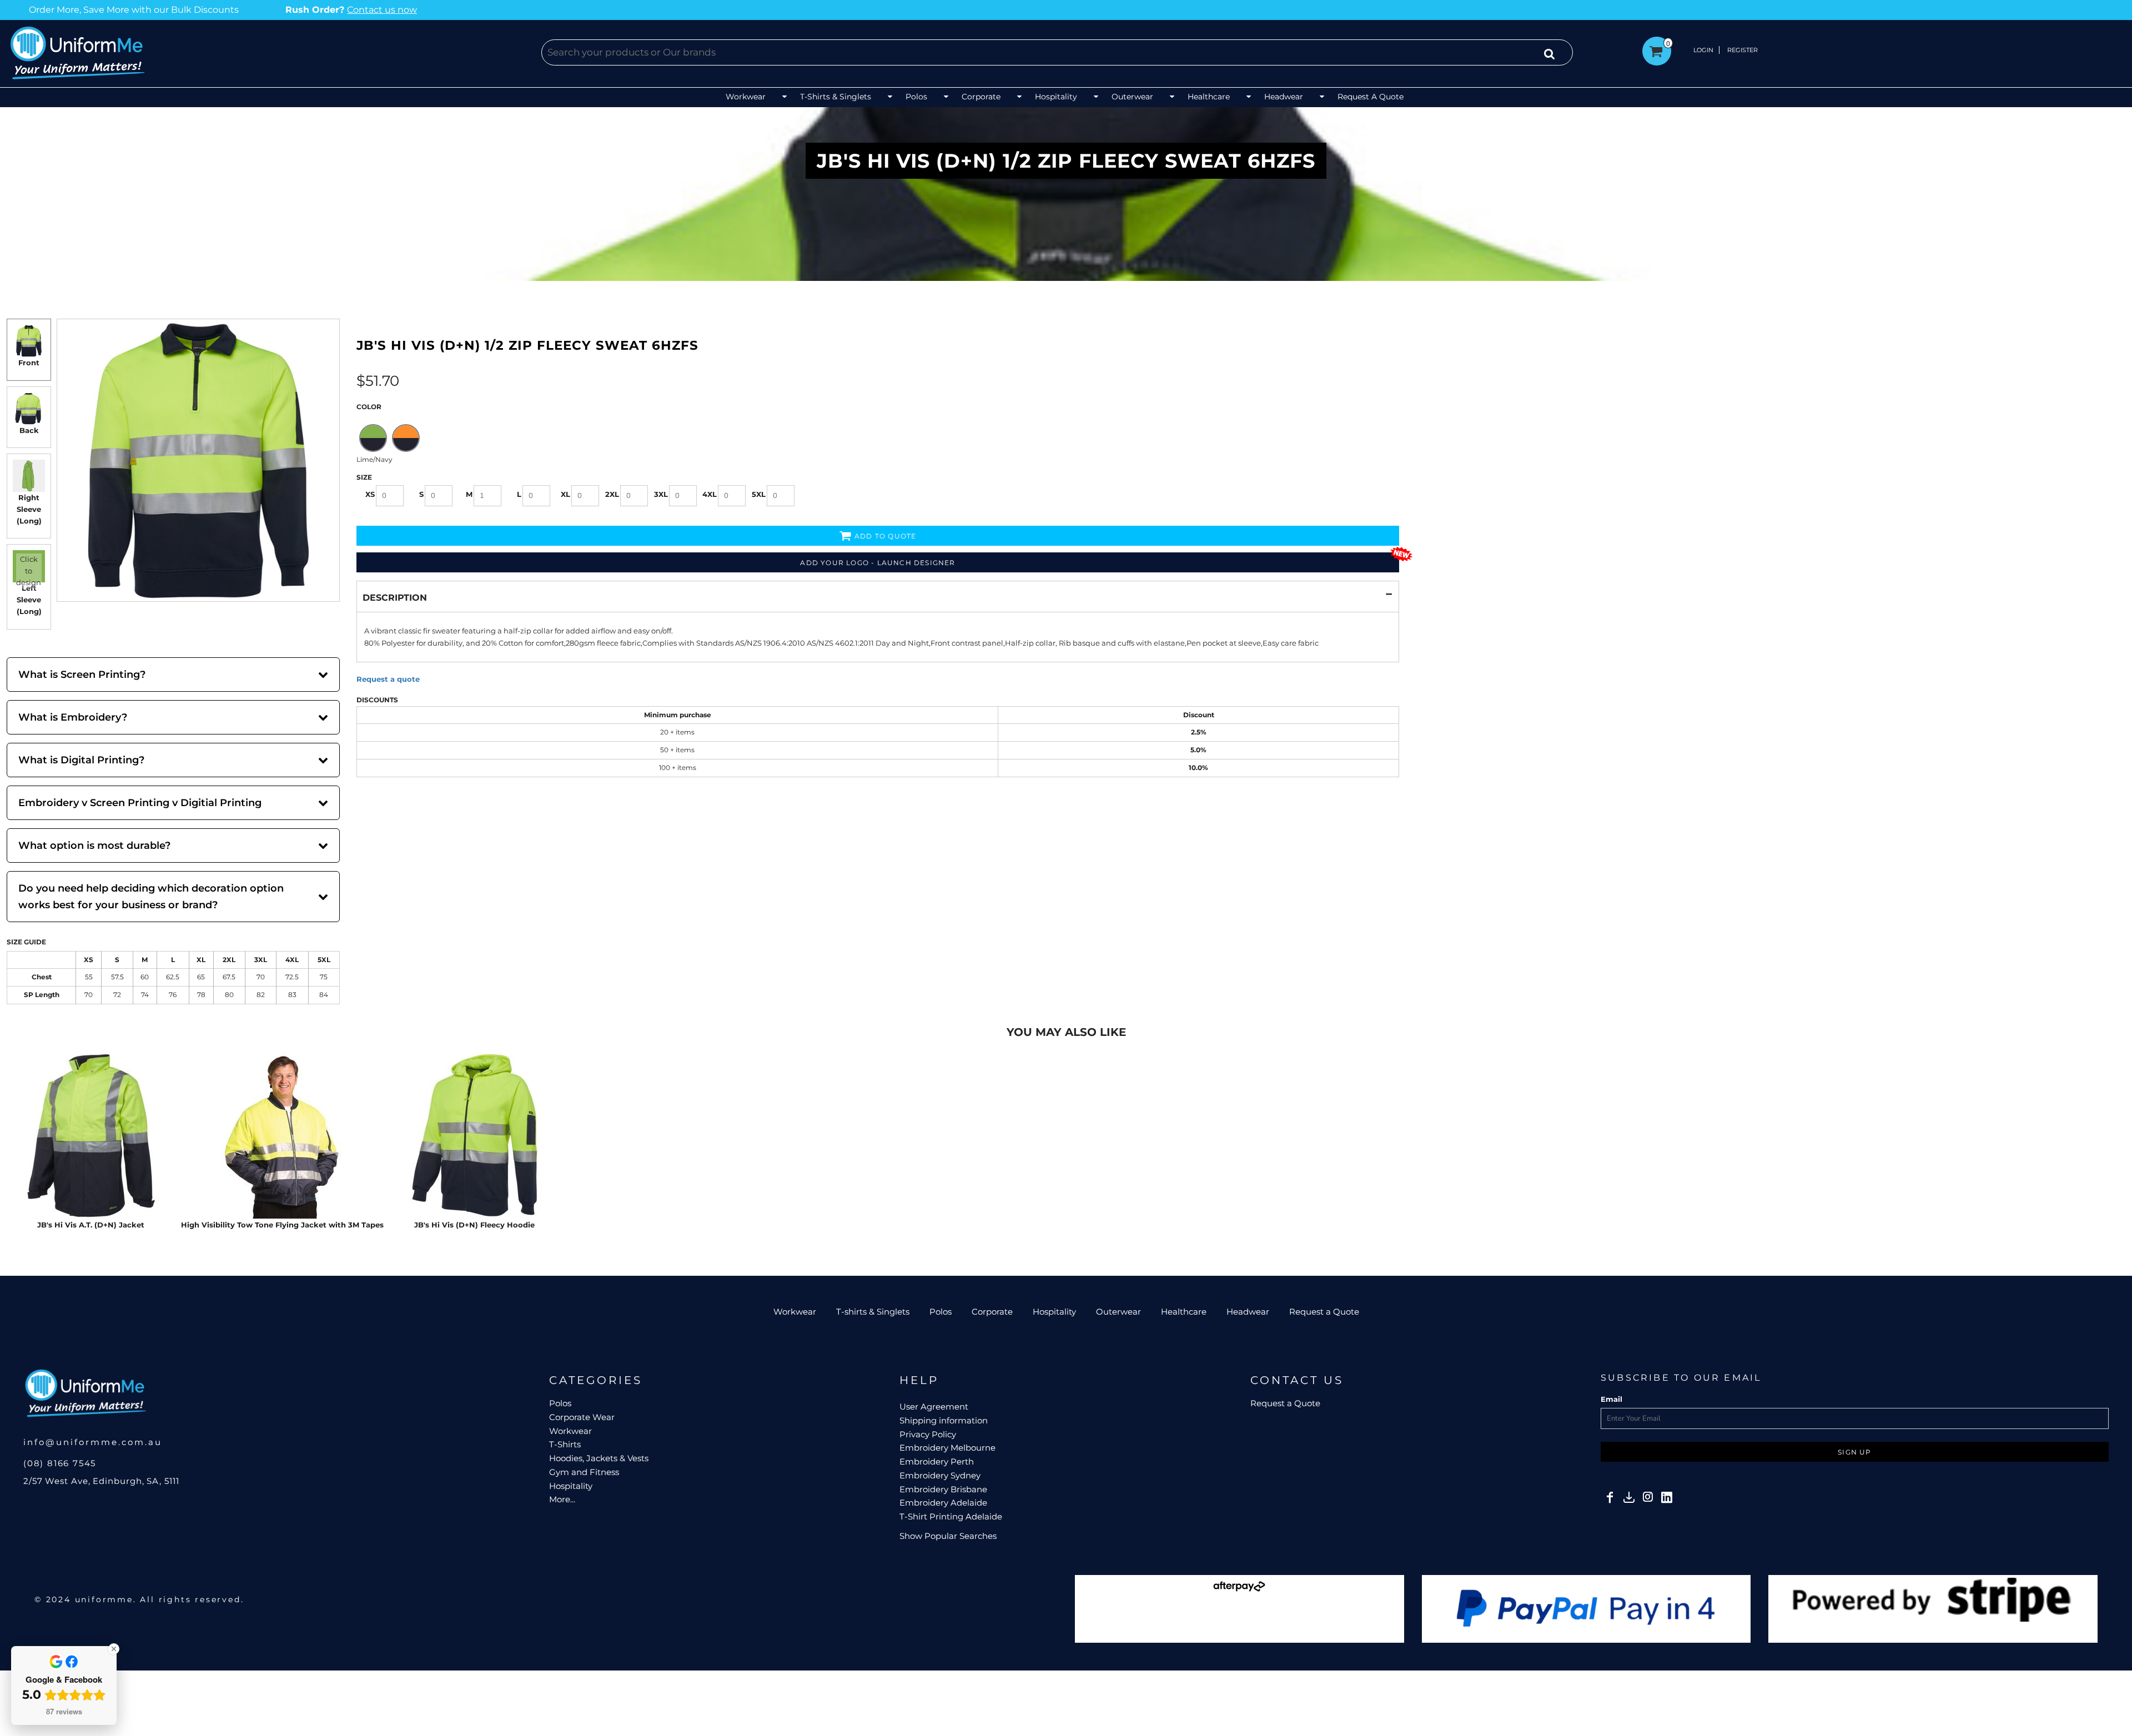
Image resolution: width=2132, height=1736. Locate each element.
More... (562, 1499)
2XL (612, 494)
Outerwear (1118, 1312)
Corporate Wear (582, 1417)
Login (1703, 50)
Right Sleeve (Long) (29, 509)
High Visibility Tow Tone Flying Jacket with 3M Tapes (282, 1225)
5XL (759, 494)
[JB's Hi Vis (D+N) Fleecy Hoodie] (474, 1135)
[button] (757, 97)
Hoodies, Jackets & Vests (599, 1458)
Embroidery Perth (937, 1461)
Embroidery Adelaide (943, 1503)
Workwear (795, 1312)
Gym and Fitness (584, 1472)
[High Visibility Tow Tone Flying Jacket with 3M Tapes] (282, 1135)
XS (370, 494)
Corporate (992, 1312)
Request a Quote (1324, 1312)
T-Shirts (565, 1444)
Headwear (1248, 1312)
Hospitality (1054, 1312)
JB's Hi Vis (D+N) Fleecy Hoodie (474, 1225)
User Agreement (934, 1407)
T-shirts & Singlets (873, 1312)
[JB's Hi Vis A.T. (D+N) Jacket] (90, 1135)
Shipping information (944, 1420)
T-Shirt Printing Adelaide (951, 1516)
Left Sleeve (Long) (29, 600)
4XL (710, 494)
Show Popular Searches (948, 1536)
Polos (941, 1312)
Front (29, 363)
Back (29, 430)
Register (1743, 50)
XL (565, 494)
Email (1611, 1399)
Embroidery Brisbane (943, 1489)
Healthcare (1184, 1312)
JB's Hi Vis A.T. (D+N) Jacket (91, 1225)
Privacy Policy (928, 1434)
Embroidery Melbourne (947, 1448)
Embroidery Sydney (940, 1475)
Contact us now (295, 10)
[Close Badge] (114, 1649)
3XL (661, 494)
